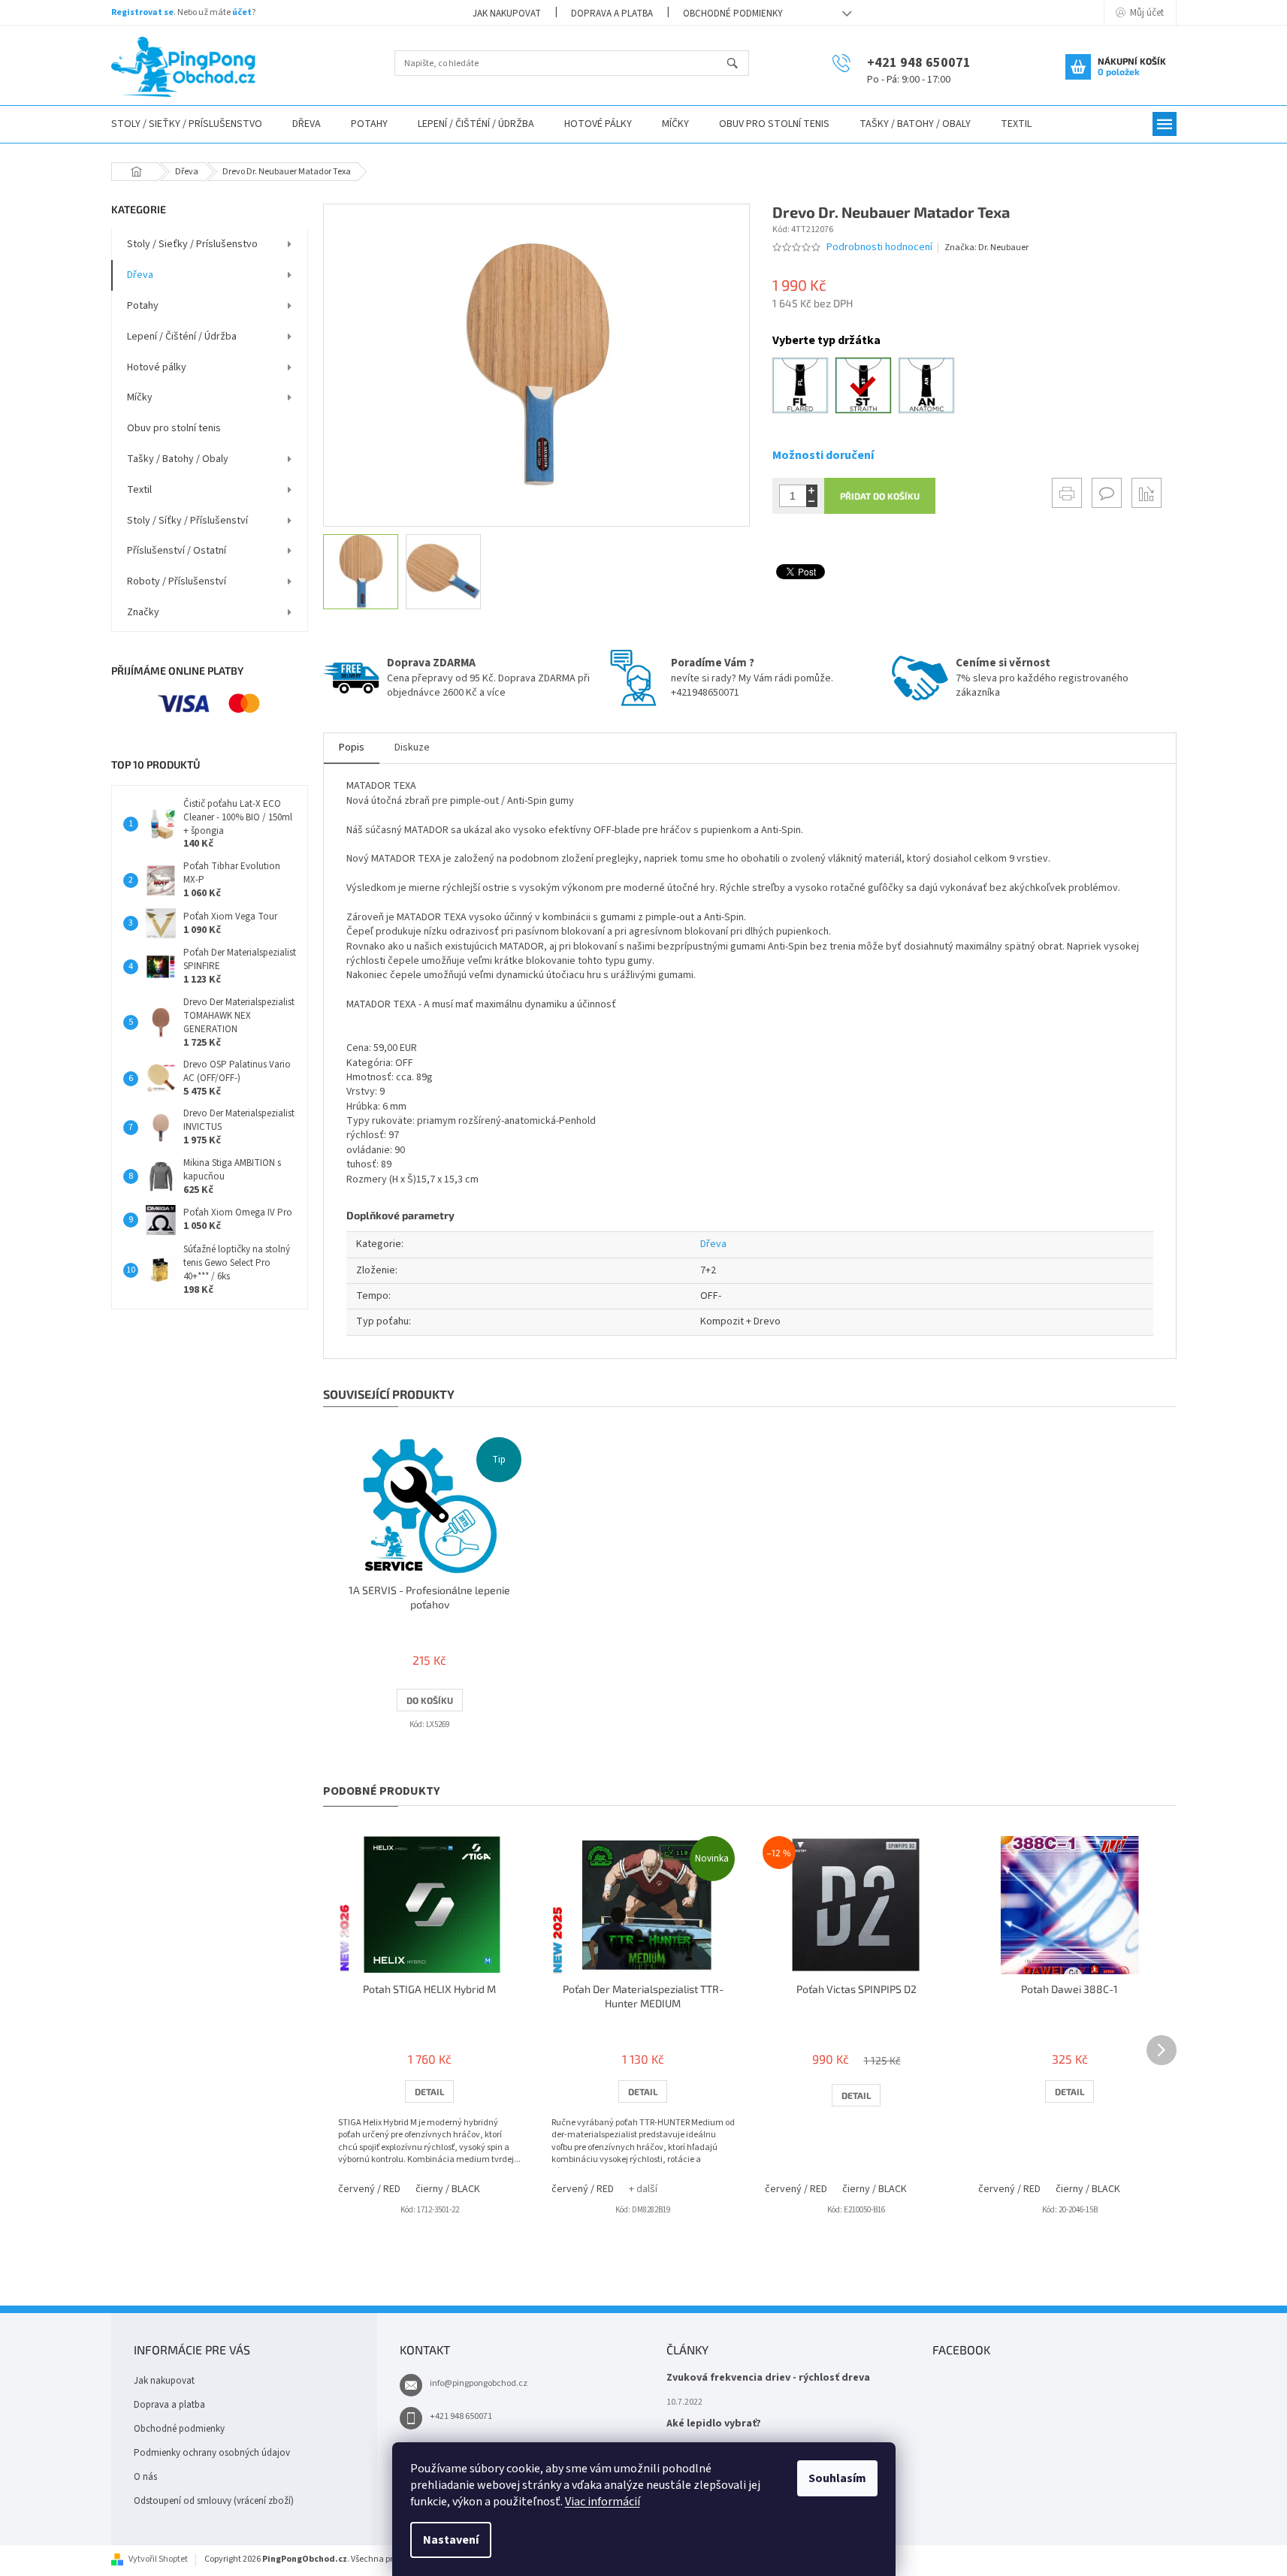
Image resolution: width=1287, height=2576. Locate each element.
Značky (143, 612)
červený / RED (369, 2189)
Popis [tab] (352, 747)
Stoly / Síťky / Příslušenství (187, 521)
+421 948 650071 (461, 2416)
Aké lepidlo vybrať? (714, 2424)
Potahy (143, 306)
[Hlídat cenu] (1147, 493)
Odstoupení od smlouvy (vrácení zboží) (214, 2501)
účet (242, 12)
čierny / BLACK (448, 2189)
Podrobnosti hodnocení (879, 248)
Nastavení (451, 2540)
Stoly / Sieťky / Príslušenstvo (192, 244)
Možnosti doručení (823, 455)
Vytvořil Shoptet (158, 2559)
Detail (429, 2091)
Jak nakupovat (507, 14)
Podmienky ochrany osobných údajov (212, 2453)
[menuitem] (187, 124)
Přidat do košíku (880, 496)
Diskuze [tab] (412, 747)
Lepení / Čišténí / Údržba (182, 337)
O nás (145, 2477)
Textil (139, 490)
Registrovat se (142, 12)
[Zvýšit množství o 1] (812, 490)
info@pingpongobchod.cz (479, 2383)
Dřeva (140, 275)
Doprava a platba (612, 14)
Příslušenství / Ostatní (177, 551)
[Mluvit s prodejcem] (1107, 493)
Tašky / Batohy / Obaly (178, 459)
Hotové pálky (157, 367)
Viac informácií (603, 2502)
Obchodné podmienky (733, 14)
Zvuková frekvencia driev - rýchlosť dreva (768, 2378)
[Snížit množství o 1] (812, 501)
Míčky (140, 397)
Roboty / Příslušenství (177, 581)
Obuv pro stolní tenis (174, 428)
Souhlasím (837, 2478)
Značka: (986, 248)
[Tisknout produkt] (1067, 493)
